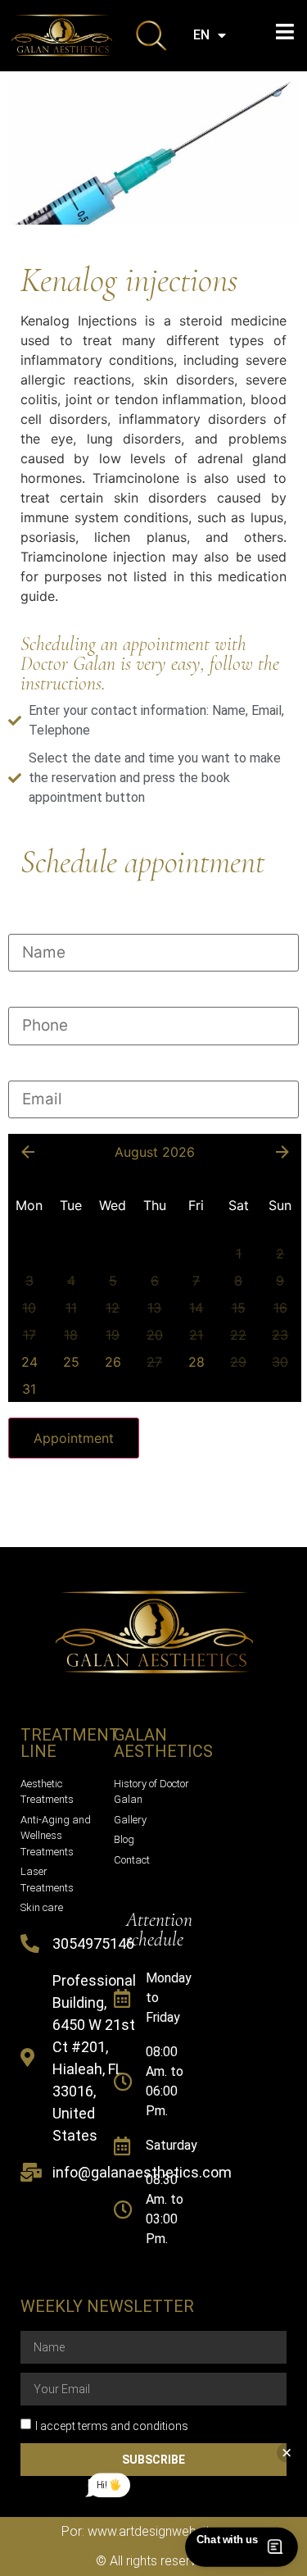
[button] (284, 32)
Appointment (74, 1438)
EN (201, 35)
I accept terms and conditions (112, 2426)
